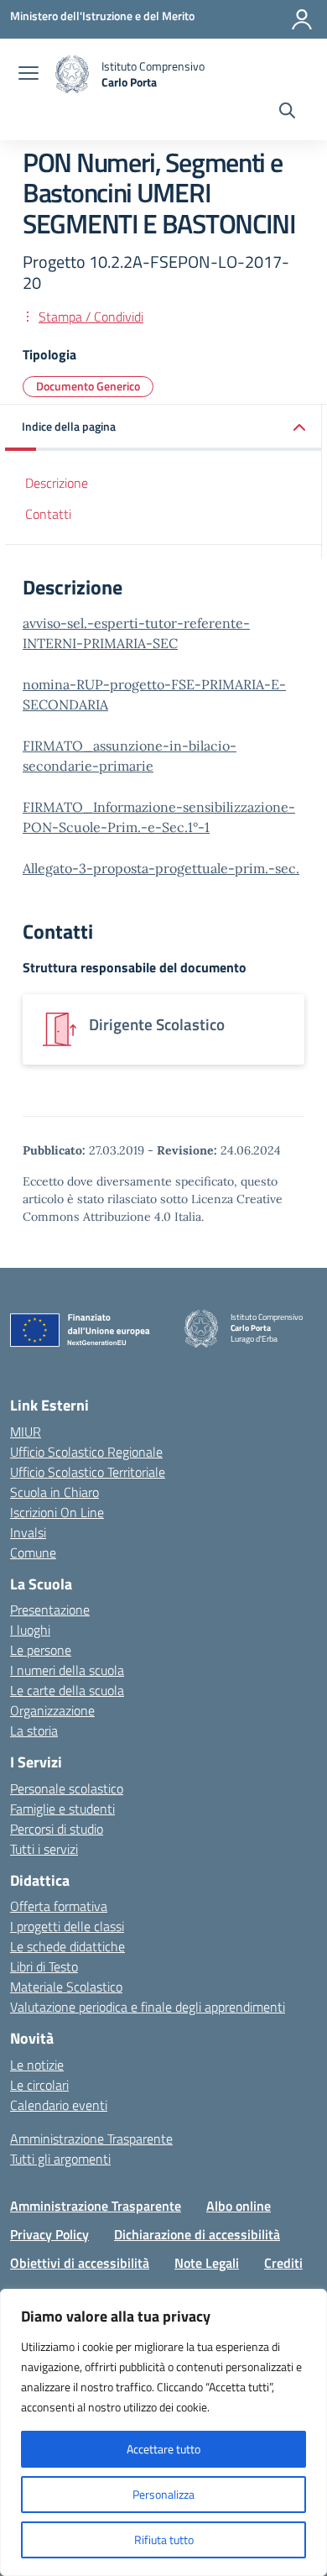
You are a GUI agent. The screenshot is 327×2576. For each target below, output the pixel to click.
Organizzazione (52, 1710)
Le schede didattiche (67, 1946)
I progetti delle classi (67, 1926)
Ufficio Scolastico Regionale (86, 1452)
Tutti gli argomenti (60, 2159)
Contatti (48, 514)
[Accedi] (302, 19)
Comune (33, 1552)
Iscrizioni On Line (57, 1512)
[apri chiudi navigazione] (29, 75)
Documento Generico (88, 386)
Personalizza (163, 2494)
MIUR (26, 1432)
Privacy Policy (49, 2234)
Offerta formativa (59, 1906)
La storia (34, 1730)
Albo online (239, 2206)
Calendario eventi (59, 2105)
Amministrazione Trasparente (91, 2139)
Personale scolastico (67, 1788)
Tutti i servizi (44, 1849)
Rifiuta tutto (164, 2539)
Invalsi (28, 1532)
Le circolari (39, 2085)
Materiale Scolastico (66, 1987)
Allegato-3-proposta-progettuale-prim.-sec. (161, 868)
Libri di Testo (44, 1966)
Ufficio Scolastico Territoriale (88, 1472)
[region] (163, 2432)
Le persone (41, 1650)
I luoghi (30, 1630)
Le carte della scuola (67, 1690)
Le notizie (37, 2065)
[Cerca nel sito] (287, 113)
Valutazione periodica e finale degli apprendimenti (148, 2007)
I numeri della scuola (67, 1670)
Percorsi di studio (57, 1829)
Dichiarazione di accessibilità (197, 2234)
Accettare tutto (163, 2449)
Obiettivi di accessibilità (80, 2263)
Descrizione (57, 483)
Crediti (283, 2263)
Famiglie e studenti (62, 1809)
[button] (163, 428)
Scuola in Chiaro (54, 1492)
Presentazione (50, 1610)
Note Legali (207, 2263)
